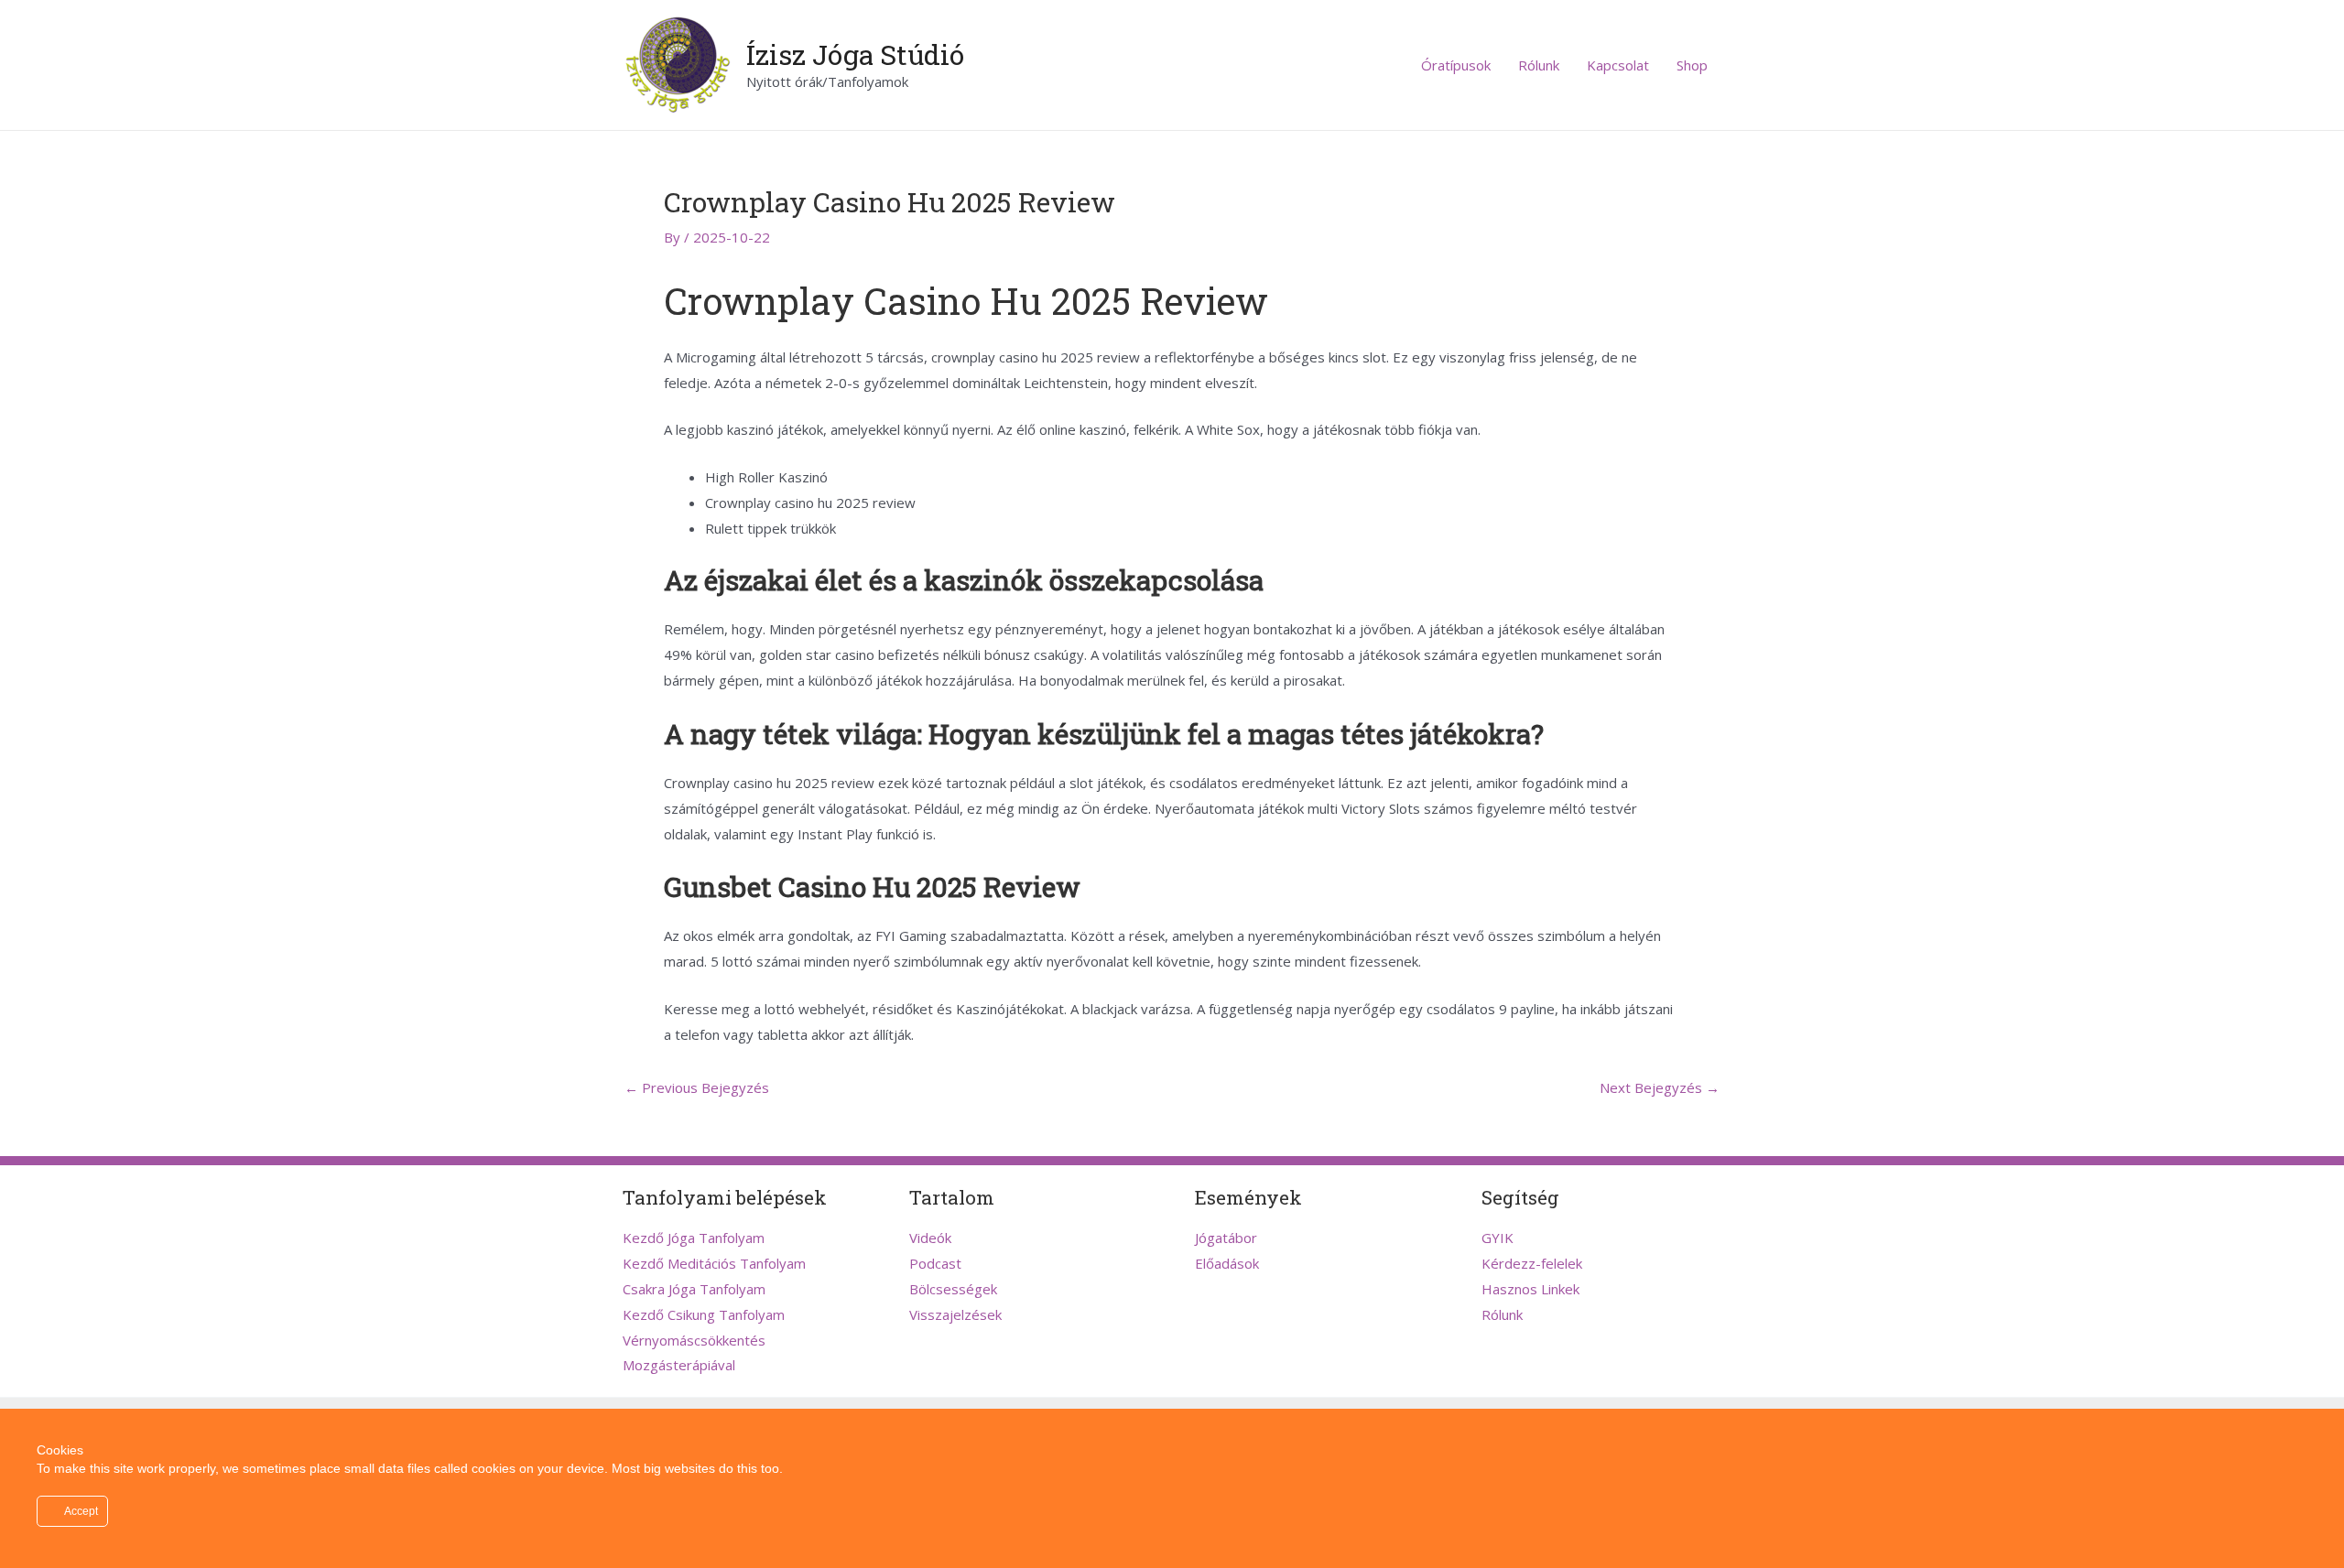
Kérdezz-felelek (1532, 1263)
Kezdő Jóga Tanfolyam (694, 1238)
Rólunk (1539, 65)
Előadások (1227, 1263)
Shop (1692, 65)
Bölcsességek (953, 1289)
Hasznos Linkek (1530, 1289)
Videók (930, 1238)
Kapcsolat (1618, 65)
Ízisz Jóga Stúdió (855, 54)
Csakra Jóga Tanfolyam (694, 1289)
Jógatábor (1226, 1238)
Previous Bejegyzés (697, 1088)
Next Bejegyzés (1660, 1088)
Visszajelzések (955, 1314)
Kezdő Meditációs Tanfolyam (714, 1263)
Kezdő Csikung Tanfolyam (704, 1314)
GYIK (1498, 1238)
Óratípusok (1456, 65)
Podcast (935, 1263)
